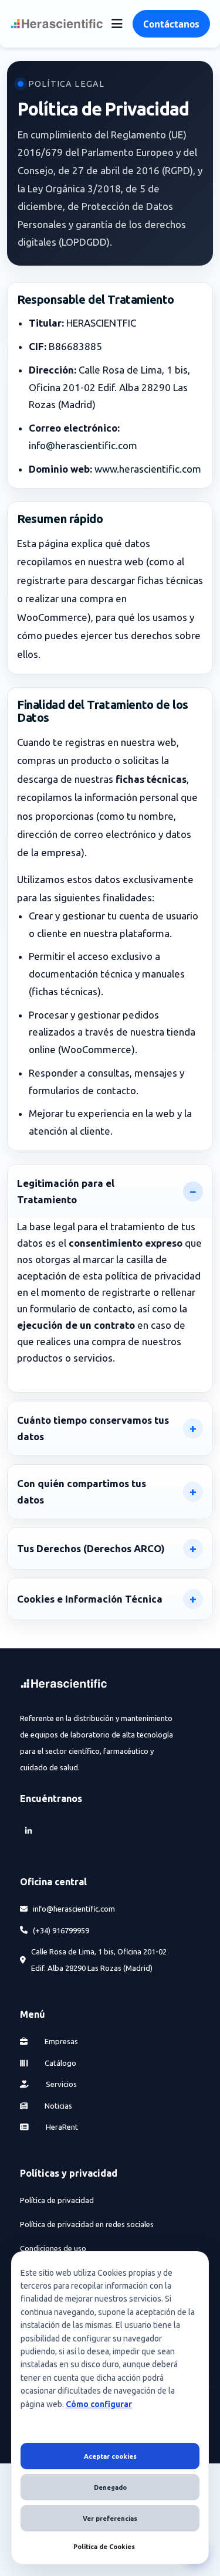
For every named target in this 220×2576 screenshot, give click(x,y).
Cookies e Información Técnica (90, 1599)
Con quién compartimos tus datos (82, 1491)
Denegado (110, 2487)
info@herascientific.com (83, 445)
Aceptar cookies (110, 2456)
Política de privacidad (57, 2200)
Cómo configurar (99, 2404)
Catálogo (60, 2063)
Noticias (57, 2106)
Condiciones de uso (53, 2248)
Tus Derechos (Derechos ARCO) (91, 1548)
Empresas (60, 2041)
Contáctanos (171, 24)
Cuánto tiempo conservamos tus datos (93, 1428)
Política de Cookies (104, 2547)
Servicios (60, 2084)
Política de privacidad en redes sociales (87, 2224)
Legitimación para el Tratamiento (66, 1191)
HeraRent (61, 2127)
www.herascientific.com (148, 469)
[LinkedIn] (28, 1830)
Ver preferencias (110, 2519)
